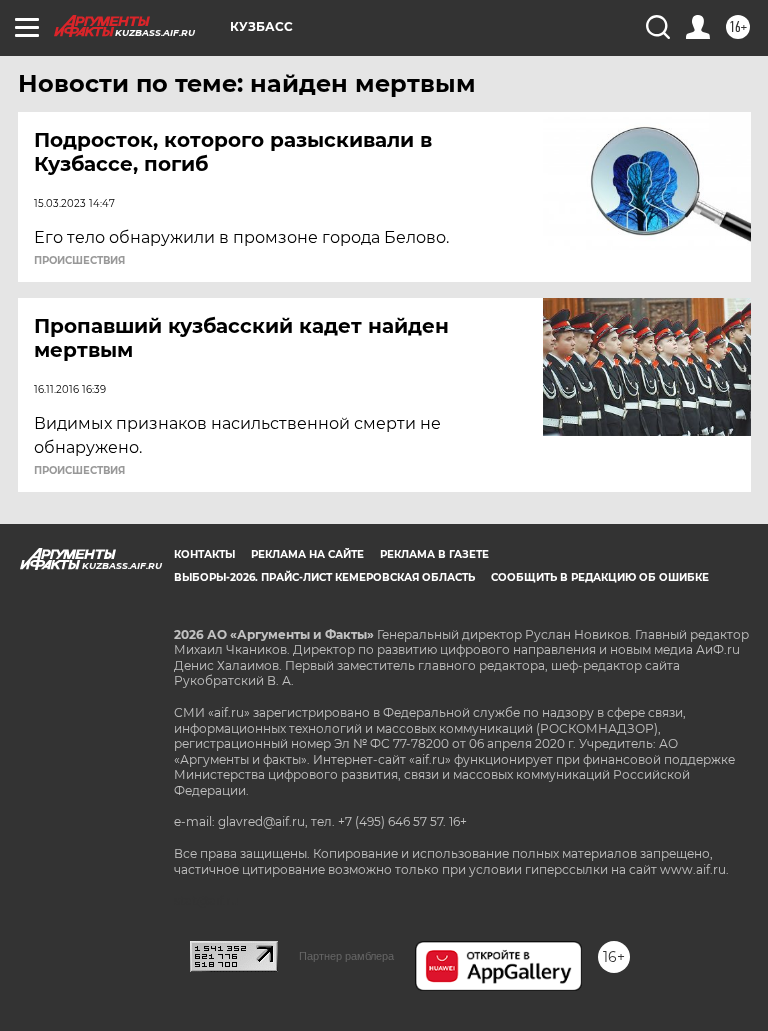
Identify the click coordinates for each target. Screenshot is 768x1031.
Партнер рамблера (346, 956)
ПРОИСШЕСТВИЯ (79, 261)
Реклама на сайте (307, 554)
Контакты (204, 554)
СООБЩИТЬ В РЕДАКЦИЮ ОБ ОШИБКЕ (600, 577)
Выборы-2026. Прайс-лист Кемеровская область (324, 577)
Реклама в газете (434, 554)
